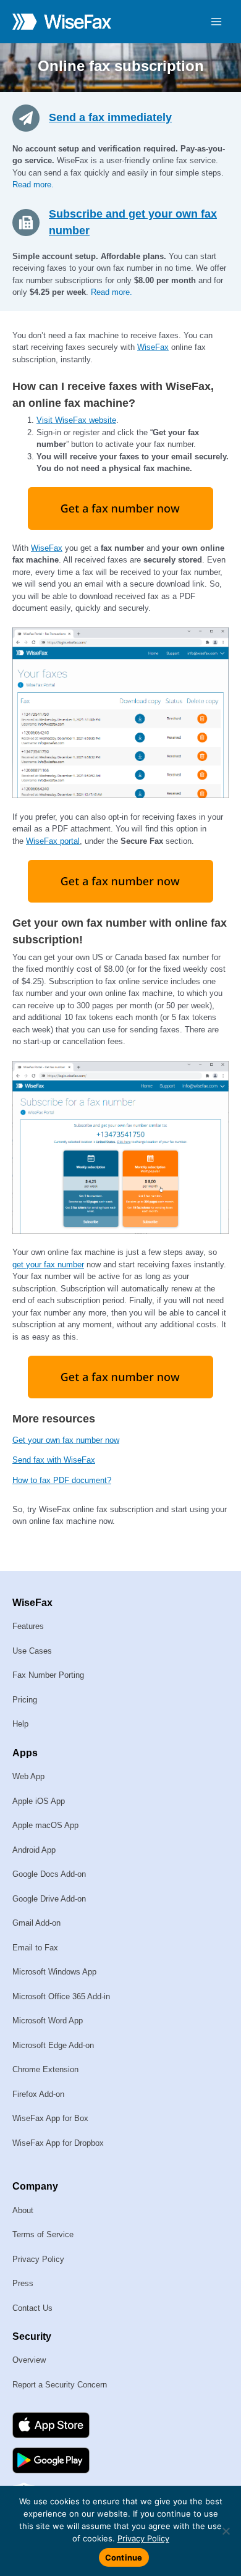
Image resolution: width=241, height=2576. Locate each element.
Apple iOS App (39, 1801)
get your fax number (48, 1265)
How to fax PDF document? (62, 1480)
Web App (28, 1776)
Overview (29, 2360)
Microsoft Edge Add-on (53, 2045)
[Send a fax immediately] (31, 117)
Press (23, 2283)
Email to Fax (35, 1948)
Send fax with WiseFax (54, 1460)
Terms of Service (43, 2234)
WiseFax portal (53, 841)
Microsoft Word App (48, 2021)
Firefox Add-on (38, 2094)
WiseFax (153, 347)
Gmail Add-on (36, 1923)
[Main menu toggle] (217, 22)
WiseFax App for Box (50, 2118)
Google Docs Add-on (49, 1874)
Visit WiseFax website (76, 420)
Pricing (25, 1700)
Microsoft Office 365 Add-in (61, 1996)
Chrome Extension (45, 2069)
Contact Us (32, 2308)
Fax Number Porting (48, 1675)
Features (28, 1626)
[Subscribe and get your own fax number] (31, 221)
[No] (226, 2531)
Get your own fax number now (66, 1440)
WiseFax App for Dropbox (58, 2143)
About (23, 2210)
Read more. (33, 185)
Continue (124, 2557)
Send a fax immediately (110, 117)
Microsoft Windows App (54, 1972)
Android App (34, 1850)
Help (20, 1724)
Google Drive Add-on (49, 1899)
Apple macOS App (45, 1825)
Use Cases (32, 1651)
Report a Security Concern (60, 2385)
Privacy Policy (38, 2259)
